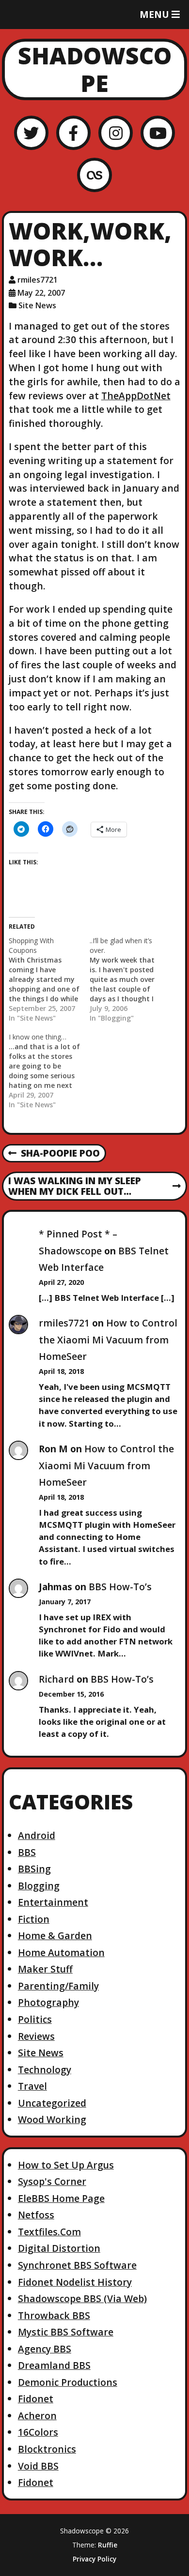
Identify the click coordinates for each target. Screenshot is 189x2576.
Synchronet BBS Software (77, 2265)
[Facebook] (73, 133)
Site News (37, 305)
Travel (32, 2086)
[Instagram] (116, 133)
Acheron (37, 2416)
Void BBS (38, 2466)
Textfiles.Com (49, 2232)
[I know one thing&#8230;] (49, 1071)
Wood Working (52, 2119)
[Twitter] (31, 133)
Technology (45, 2070)
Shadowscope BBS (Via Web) (82, 2298)
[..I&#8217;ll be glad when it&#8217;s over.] (130, 979)
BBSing (34, 1869)
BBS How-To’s (120, 1587)
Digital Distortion (59, 2248)
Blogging (39, 1886)
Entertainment (53, 1902)
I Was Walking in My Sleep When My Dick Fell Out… (74, 1187)
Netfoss (36, 2215)
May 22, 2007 (41, 293)
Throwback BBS (54, 2315)
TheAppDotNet (136, 396)
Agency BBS (45, 2349)
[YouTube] (158, 133)
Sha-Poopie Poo (54, 1154)
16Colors (38, 2432)
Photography (48, 2002)
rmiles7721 (38, 280)
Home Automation (61, 1952)
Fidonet (36, 2399)
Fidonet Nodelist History (75, 2282)
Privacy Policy (94, 2559)
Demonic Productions (68, 2382)
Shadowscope (95, 69)
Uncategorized (52, 2103)
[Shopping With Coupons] (49, 979)
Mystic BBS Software (66, 2332)
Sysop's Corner (52, 2181)
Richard (56, 1679)
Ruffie (108, 2545)
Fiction (34, 1919)
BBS (27, 1852)
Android (37, 1835)
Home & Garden (55, 1936)
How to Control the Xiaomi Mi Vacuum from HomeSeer (108, 1340)
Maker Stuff (45, 1969)
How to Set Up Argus (66, 2165)
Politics (35, 2019)
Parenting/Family (58, 1986)
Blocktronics (47, 2449)
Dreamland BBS (54, 2365)
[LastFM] (94, 175)
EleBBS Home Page (61, 2198)
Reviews (36, 2036)
